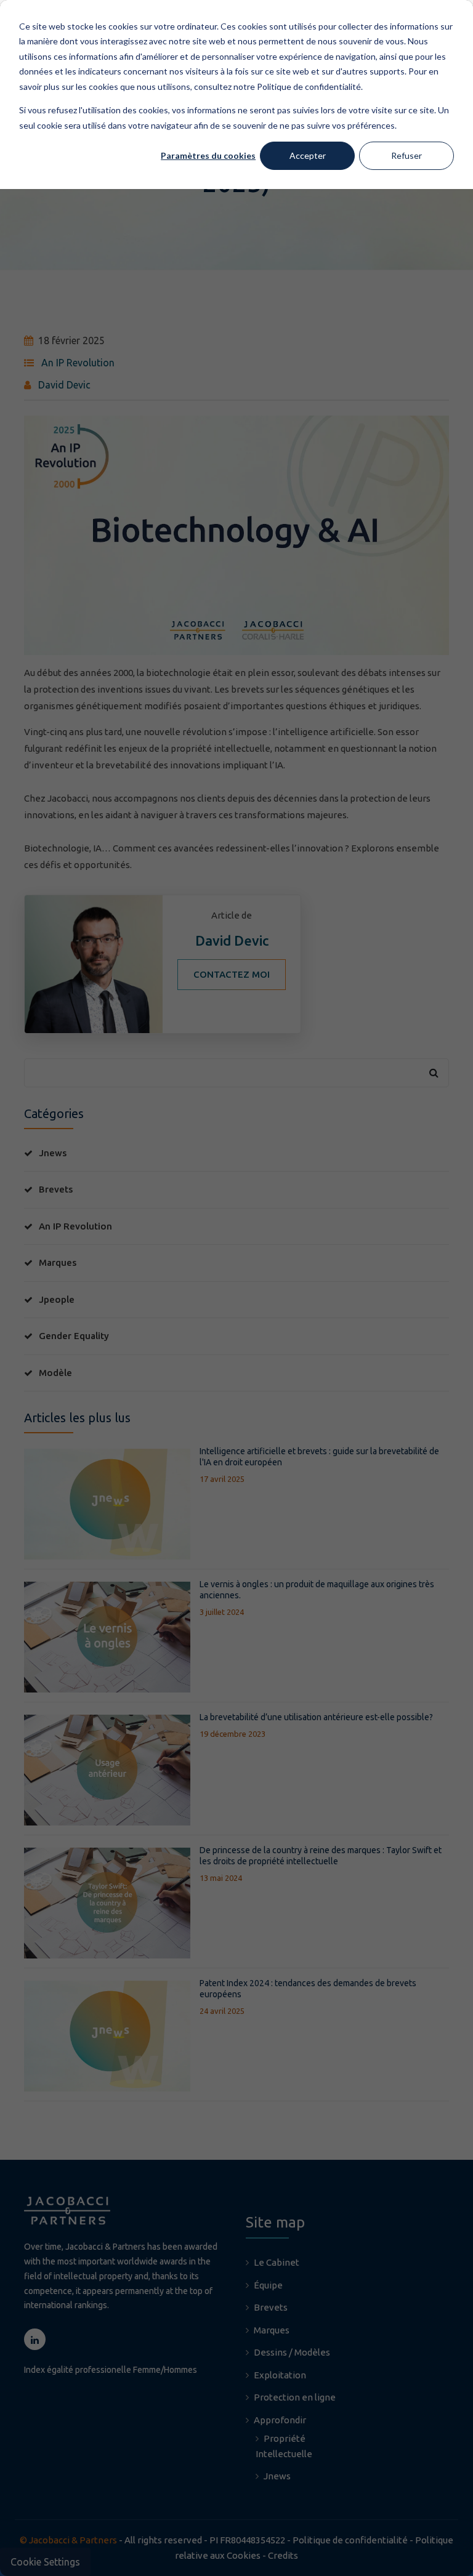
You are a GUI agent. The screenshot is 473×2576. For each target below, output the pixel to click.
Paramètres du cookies (208, 155)
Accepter (308, 155)
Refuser (406, 155)
